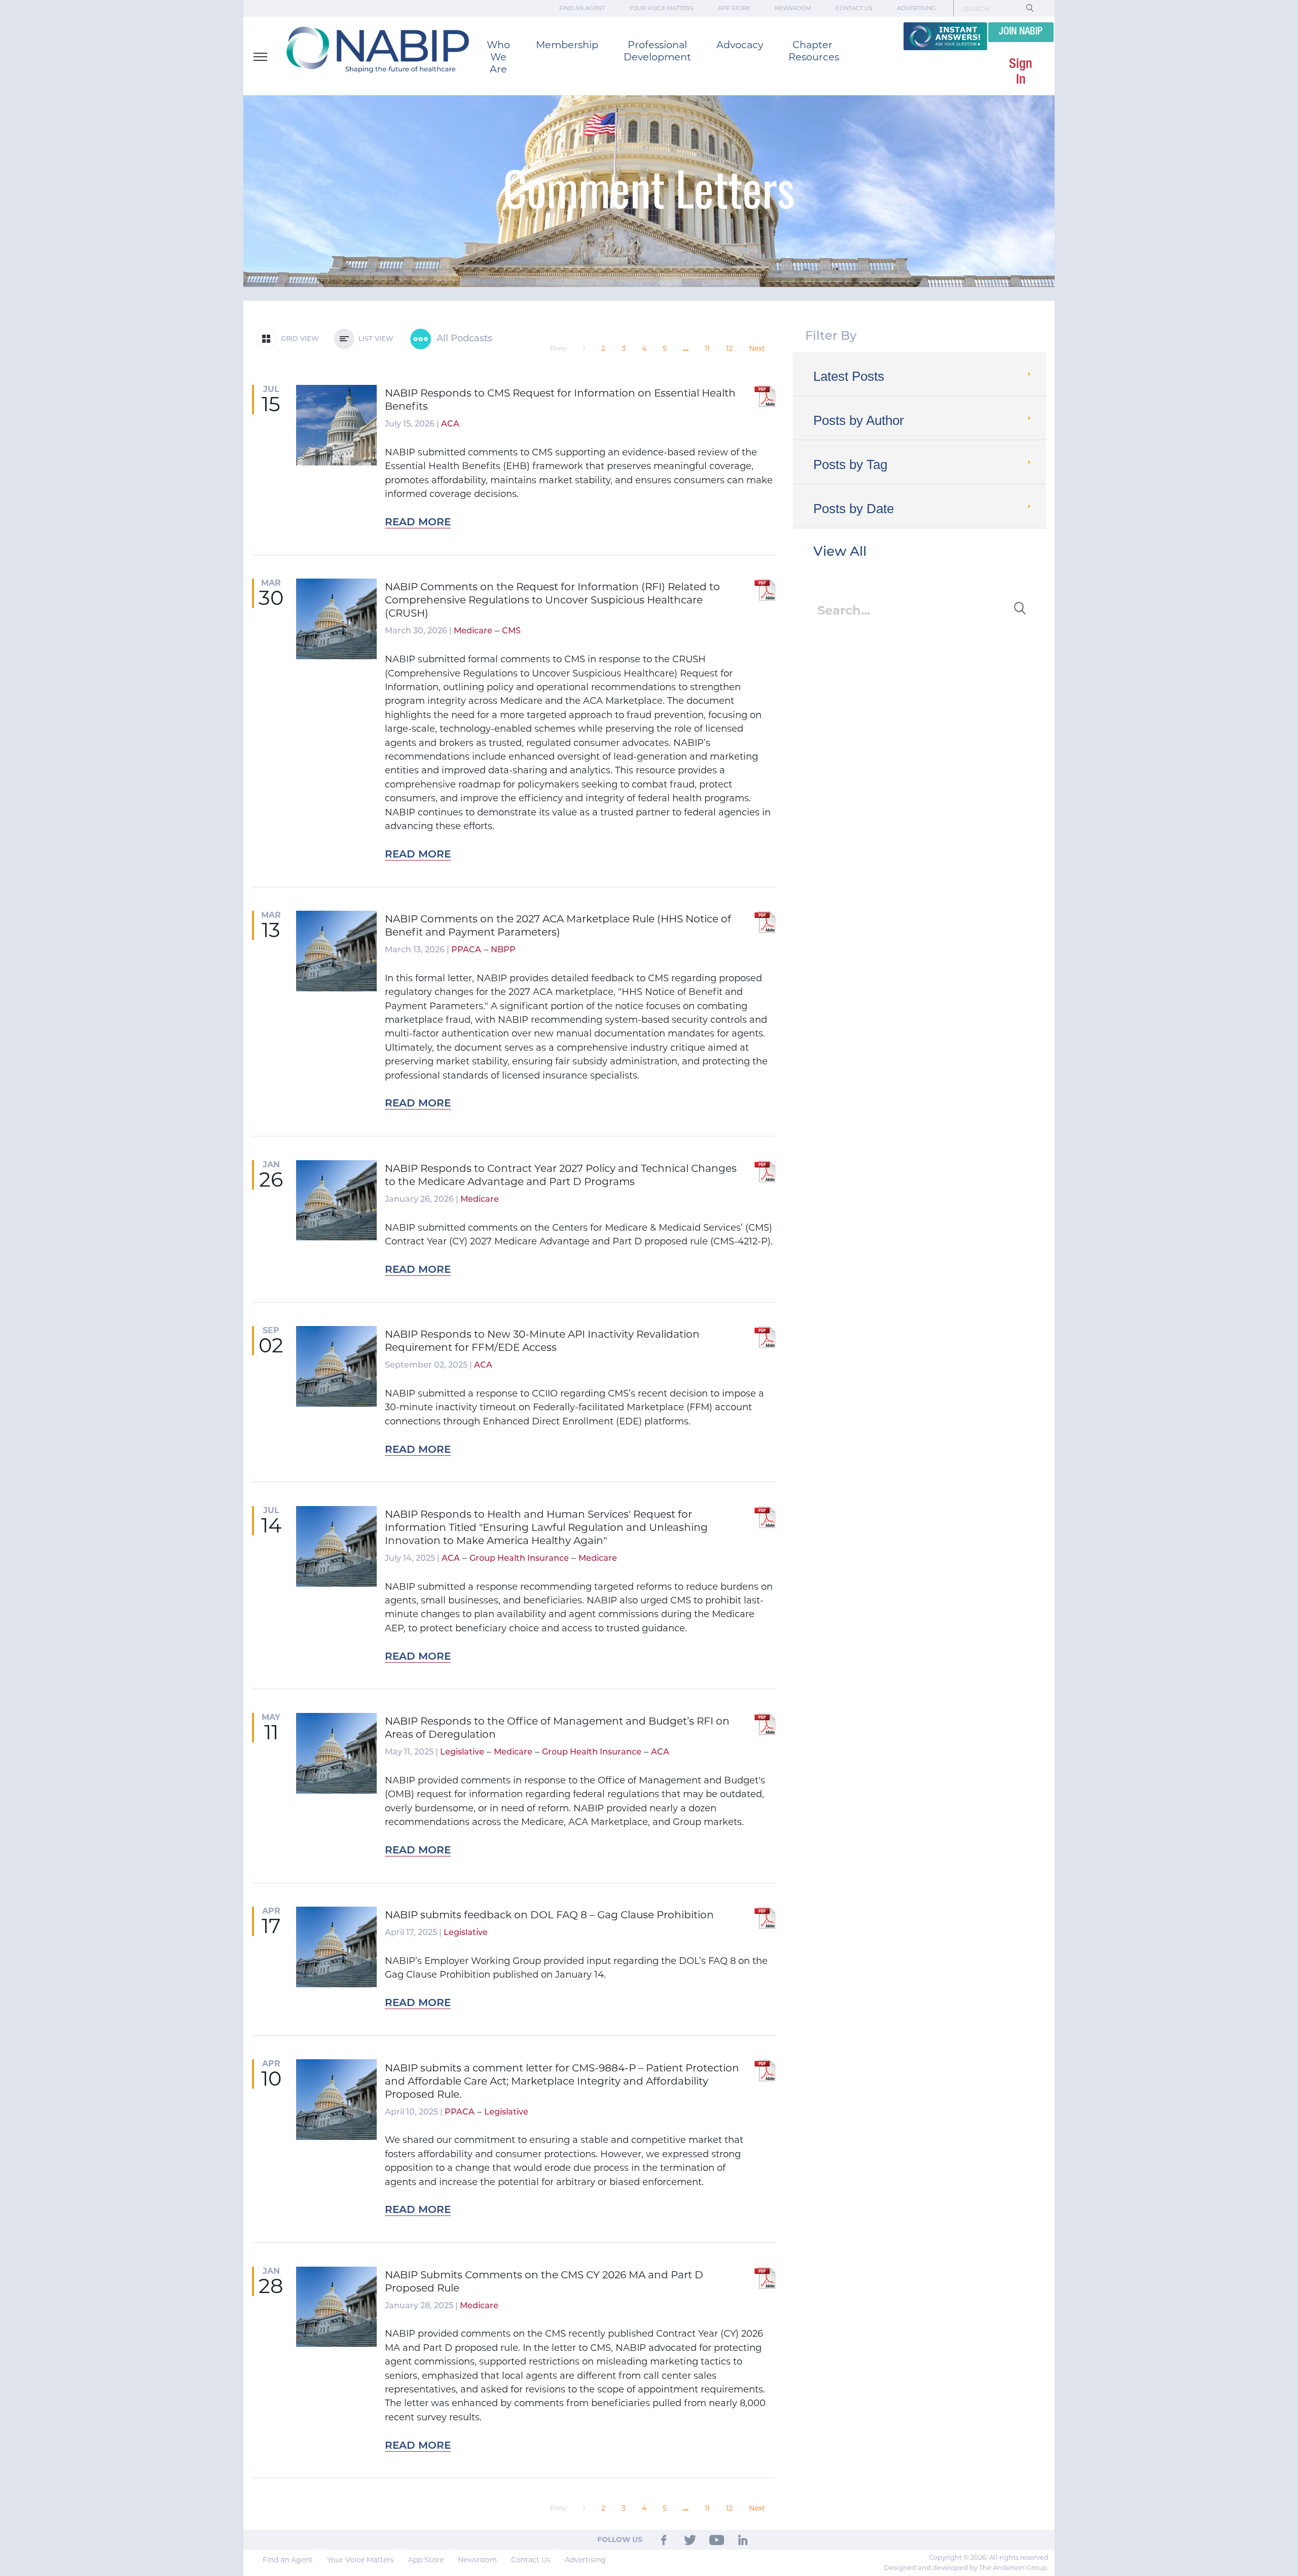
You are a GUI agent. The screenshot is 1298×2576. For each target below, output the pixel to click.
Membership (567, 45)
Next (757, 348)
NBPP (503, 950)
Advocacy (740, 45)
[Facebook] (664, 2539)
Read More (418, 523)
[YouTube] (717, 2539)
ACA (450, 424)
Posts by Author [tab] (859, 420)
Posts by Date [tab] (854, 509)
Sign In (1021, 72)
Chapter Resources (814, 51)
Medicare (473, 631)
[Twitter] (690, 2539)
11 (707, 348)
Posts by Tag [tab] (850, 464)
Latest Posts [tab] (849, 376)
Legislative (462, 1752)
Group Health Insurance (519, 1559)
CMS (511, 631)
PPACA (466, 950)
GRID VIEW (298, 339)
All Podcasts (463, 339)
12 (729, 348)
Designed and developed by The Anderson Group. (966, 2567)
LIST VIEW (374, 339)
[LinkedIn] (743, 2539)
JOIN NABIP (1021, 32)
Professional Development (657, 51)
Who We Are (498, 57)
